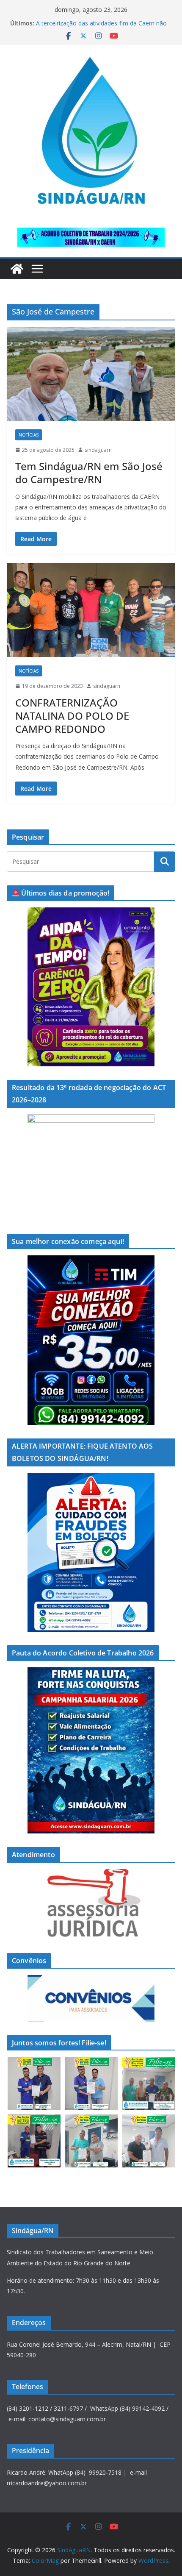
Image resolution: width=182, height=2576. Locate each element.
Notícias (29, 435)
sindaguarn (98, 450)
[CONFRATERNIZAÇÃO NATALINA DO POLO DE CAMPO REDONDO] (91, 610)
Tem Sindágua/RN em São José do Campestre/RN (89, 473)
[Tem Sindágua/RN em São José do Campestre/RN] (91, 374)
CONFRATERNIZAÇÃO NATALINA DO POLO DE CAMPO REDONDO (72, 716)
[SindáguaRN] (17, 269)
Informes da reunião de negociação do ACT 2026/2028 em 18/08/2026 (96, 27)
